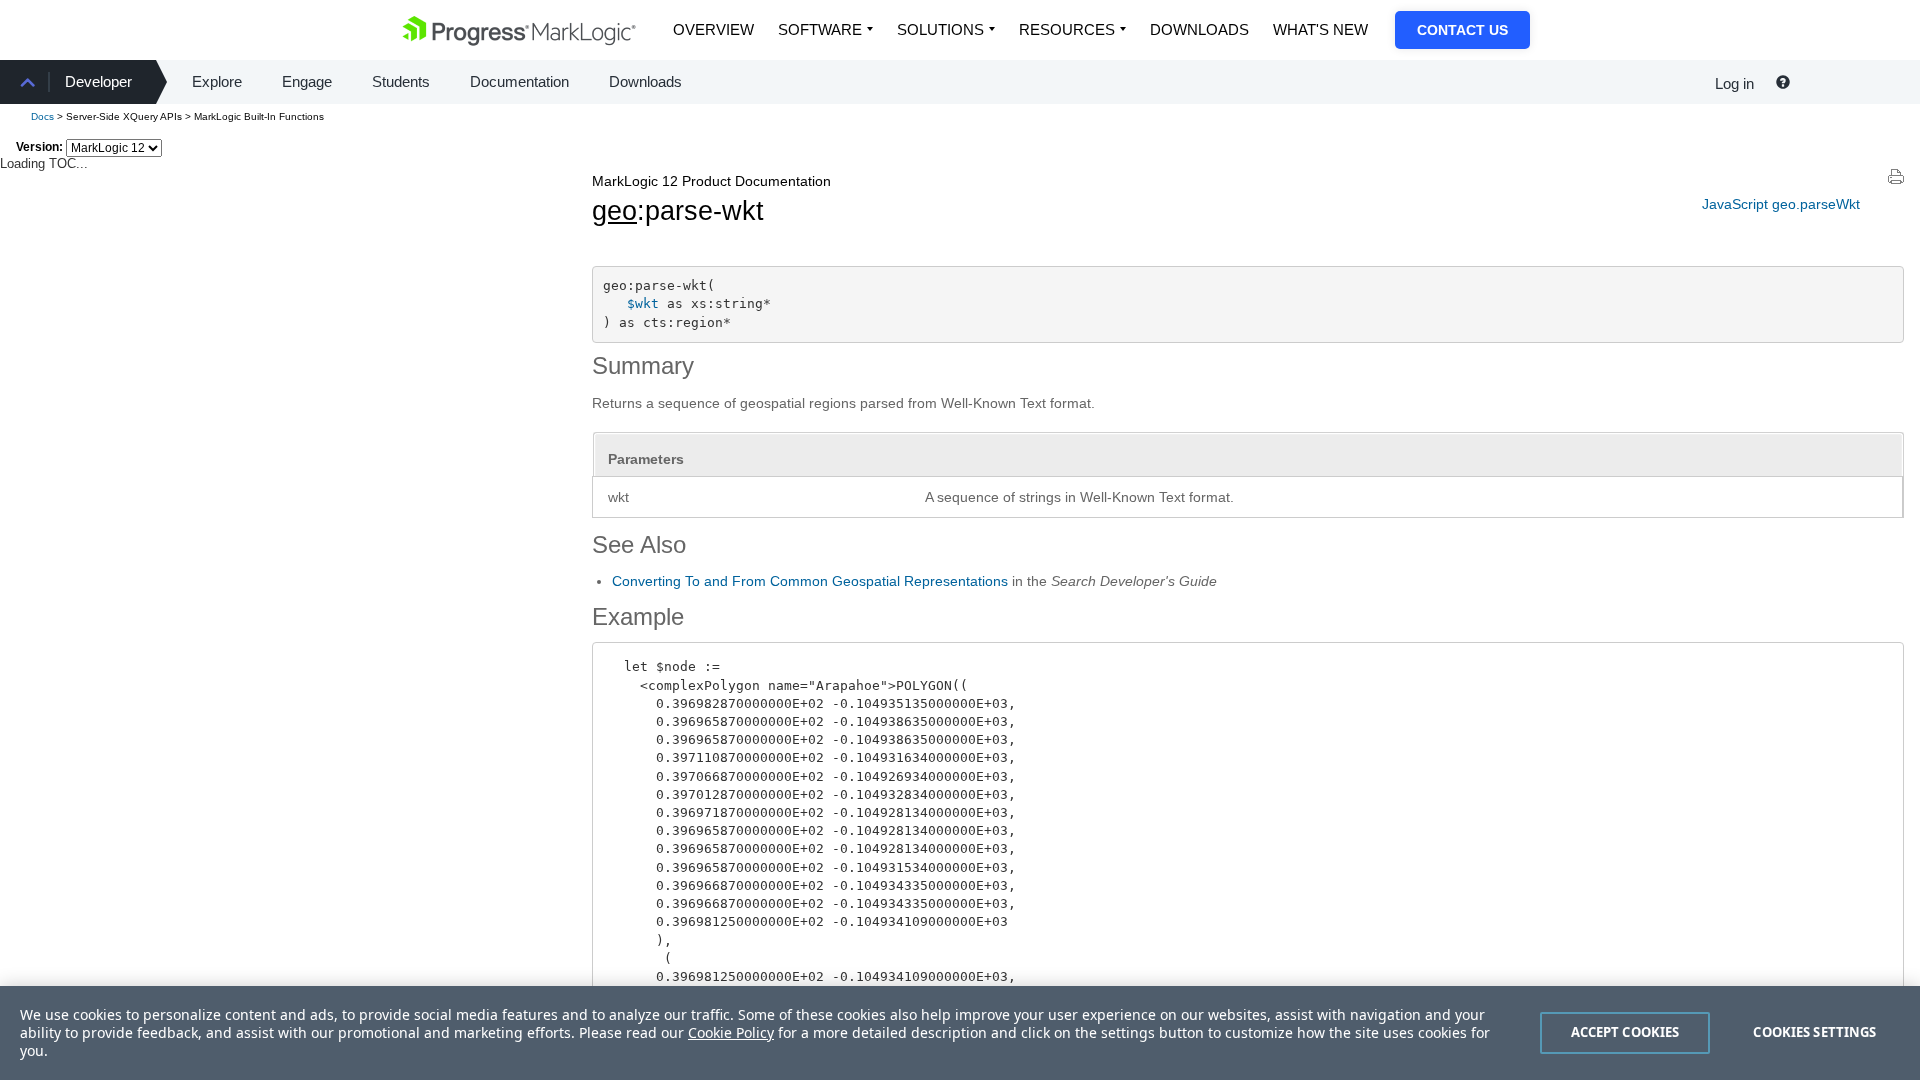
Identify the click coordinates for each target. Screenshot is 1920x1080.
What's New (1320, 29)
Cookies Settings (1814, 1032)
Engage (307, 81)
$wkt (643, 303)
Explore (217, 81)
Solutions (940, 29)
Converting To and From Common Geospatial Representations (810, 581)
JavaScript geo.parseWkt (1781, 204)
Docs (42, 116)
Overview (713, 29)
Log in (1734, 83)
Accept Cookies (1625, 1032)
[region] (960, 1033)
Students (401, 81)
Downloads (1199, 29)
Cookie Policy (731, 1032)
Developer (98, 81)
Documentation (519, 81)
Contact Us (1462, 30)
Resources (1067, 29)
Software (820, 29)
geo (614, 211)
